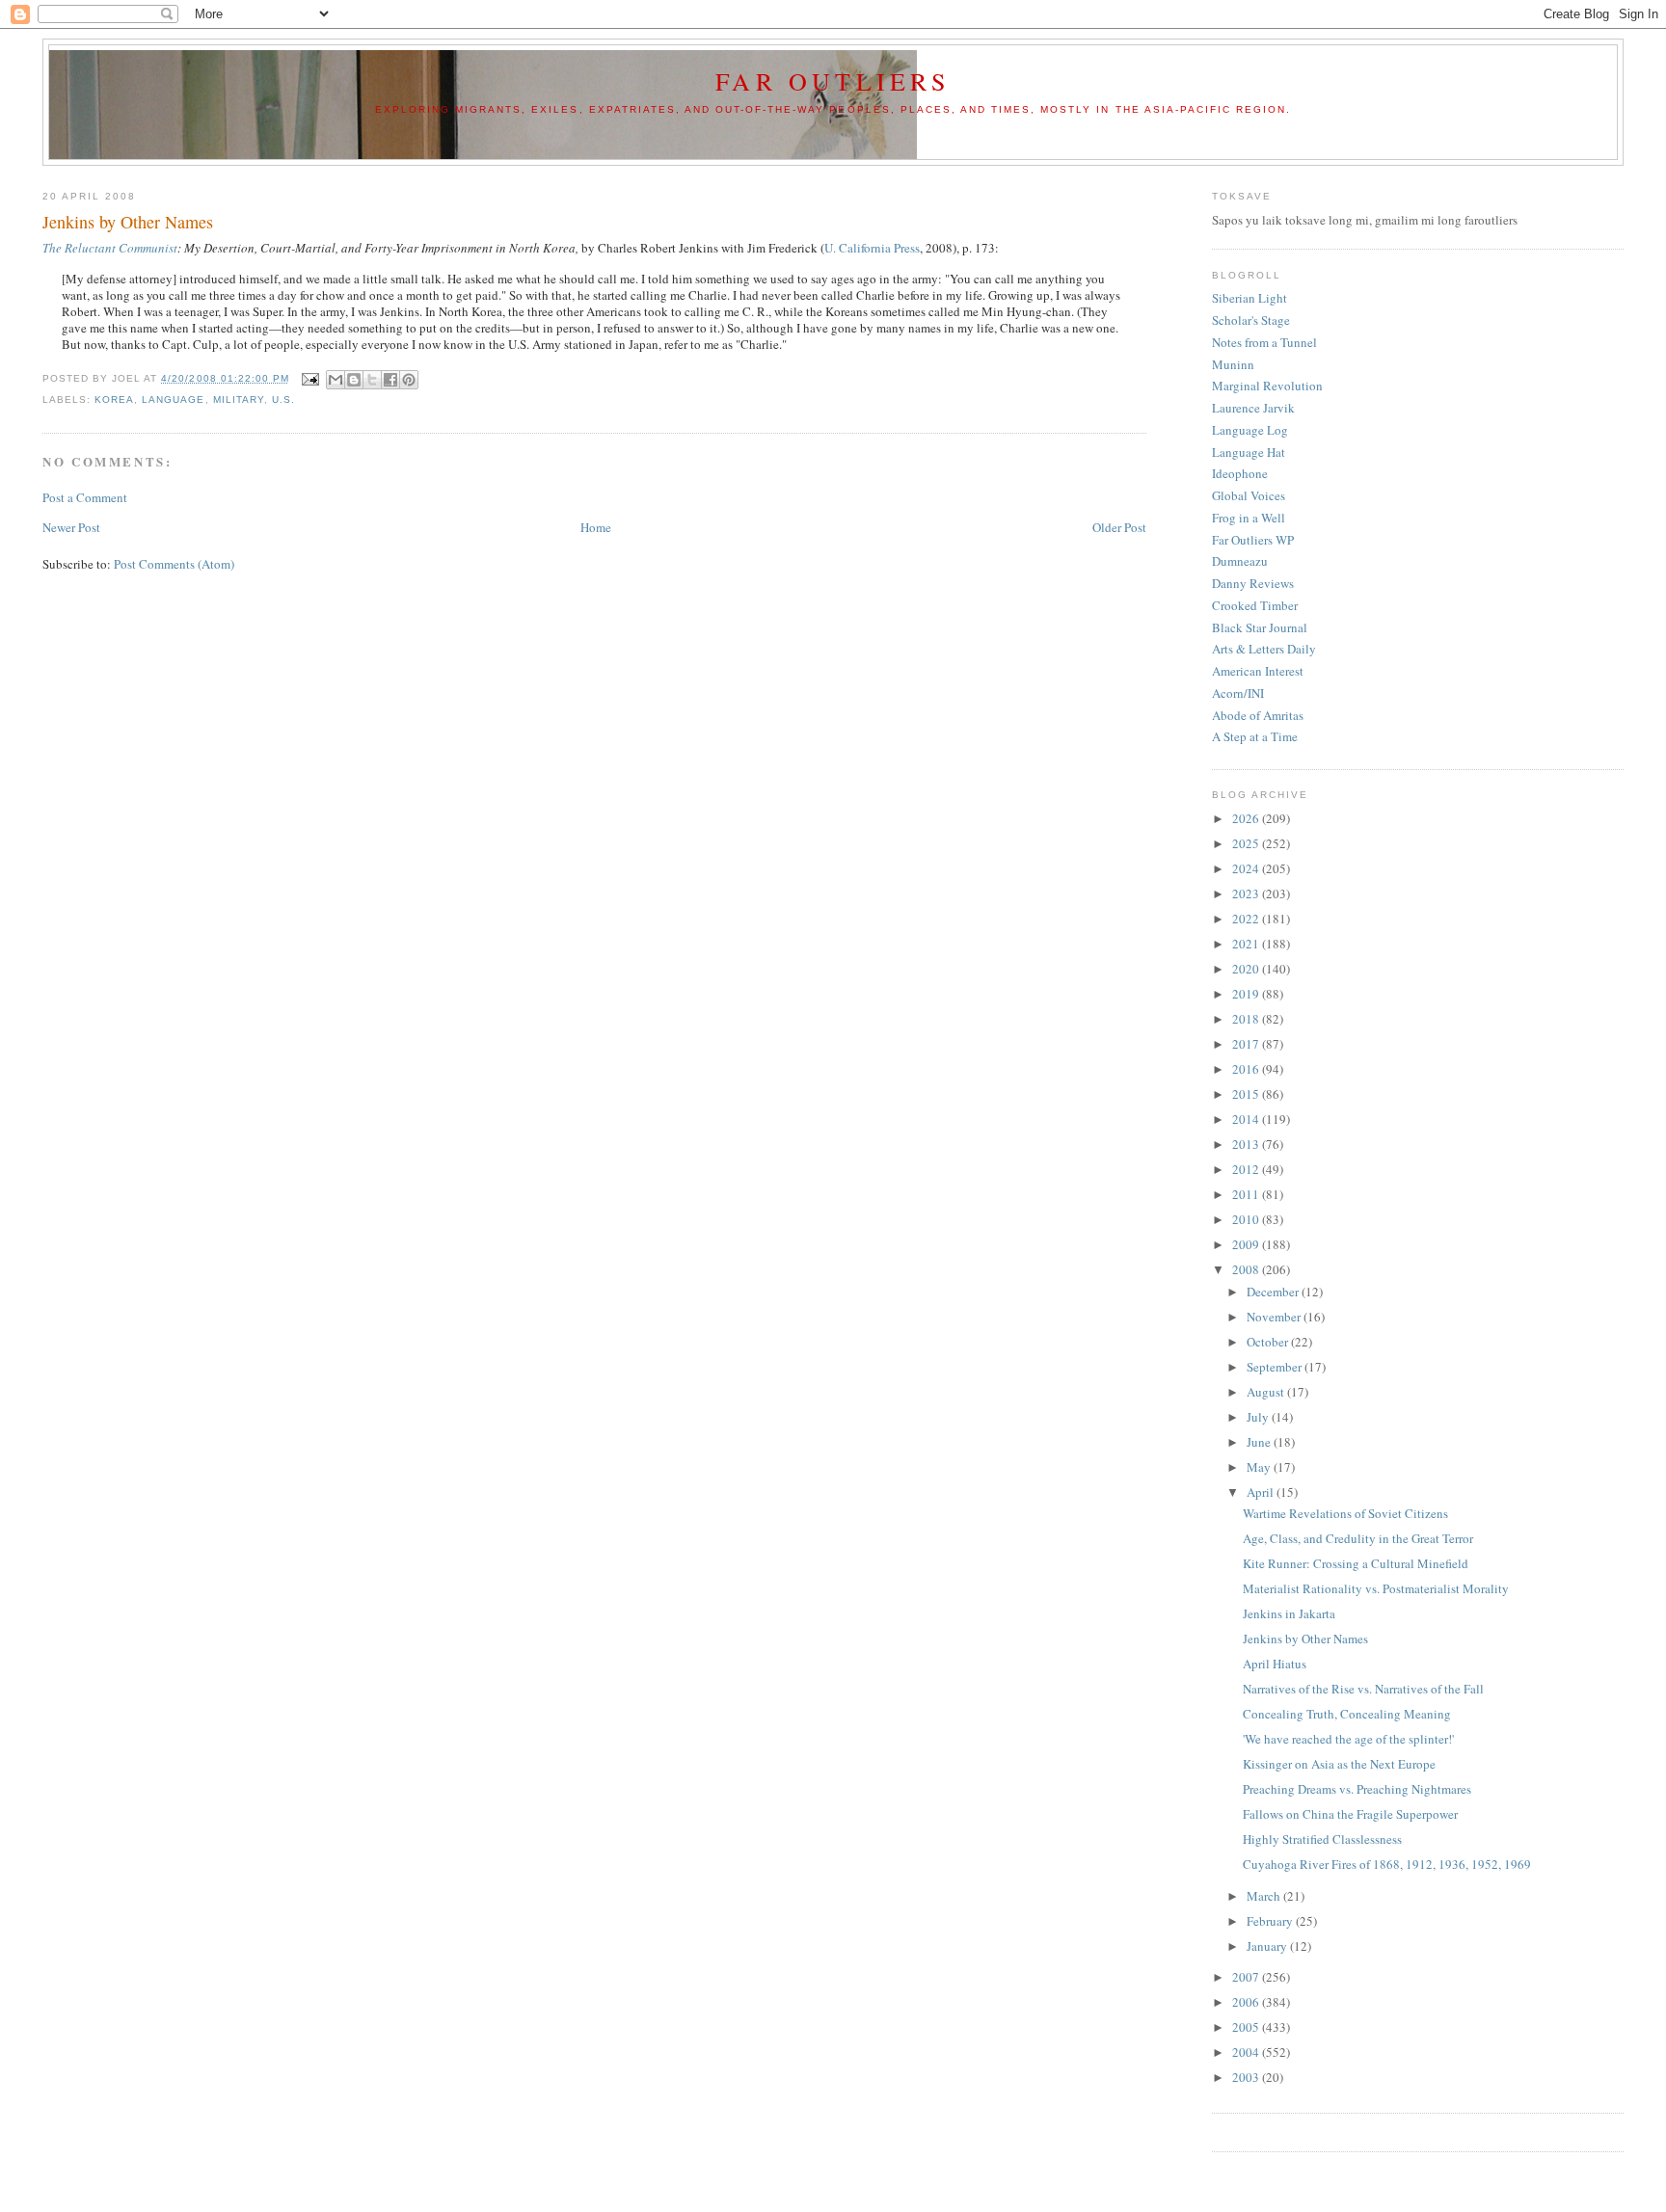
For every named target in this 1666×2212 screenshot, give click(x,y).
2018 (1247, 1019)
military (239, 400)
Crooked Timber (1255, 605)
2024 (1247, 868)
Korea (114, 400)
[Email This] (336, 380)
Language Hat (1249, 452)
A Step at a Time (1255, 736)
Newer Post (71, 527)
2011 (1247, 1194)
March (1265, 1896)
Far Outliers (833, 81)
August (1267, 1392)
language (173, 400)
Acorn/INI (1238, 693)
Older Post (1119, 527)
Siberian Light (1249, 298)
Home (596, 527)
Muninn (1233, 364)
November (1275, 1317)
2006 (1247, 2002)
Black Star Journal (1260, 627)
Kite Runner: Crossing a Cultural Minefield (1356, 1563)
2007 (1247, 1977)
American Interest (1258, 671)
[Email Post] (310, 378)
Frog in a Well (1249, 518)
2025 (1247, 843)
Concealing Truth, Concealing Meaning (1347, 1714)
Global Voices (1249, 495)
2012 (1247, 1169)
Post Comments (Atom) (174, 564)
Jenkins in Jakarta (1289, 1613)
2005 (1247, 2027)
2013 (1247, 1144)
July (1259, 1417)
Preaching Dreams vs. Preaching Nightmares (1357, 1789)
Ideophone (1240, 473)
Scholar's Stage (1251, 320)
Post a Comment (85, 497)
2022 (1247, 919)
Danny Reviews (1253, 583)
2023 (1247, 893)
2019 (1247, 994)
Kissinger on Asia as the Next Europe (1339, 1764)
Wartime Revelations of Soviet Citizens (1345, 1513)
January (1268, 1946)
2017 (1247, 1044)
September (1276, 1367)
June (1260, 1442)
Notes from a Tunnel (1264, 342)
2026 (1247, 818)
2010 (1247, 1219)
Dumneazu (1240, 561)
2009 (1247, 1244)
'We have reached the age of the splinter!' (1348, 1739)
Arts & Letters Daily (1264, 649)
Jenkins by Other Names (1305, 1639)
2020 (1247, 969)
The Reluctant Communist (110, 248)
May (1260, 1467)
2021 (1247, 944)
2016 (1247, 1069)
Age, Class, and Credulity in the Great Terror (1358, 1538)
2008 (1247, 1269)
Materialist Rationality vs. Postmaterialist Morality (1376, 1588)
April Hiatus (1275, 1664)
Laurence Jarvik (1253, 408)
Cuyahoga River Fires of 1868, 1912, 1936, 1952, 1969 (1387, 1864)
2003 (1247, 2077)
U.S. (283, 400)
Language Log (1250, 430)
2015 (1247, 1094)
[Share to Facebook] (390, 380)
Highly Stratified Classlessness (1322, 1839)
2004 (1247, 2052)
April (1262, 1492)
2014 (1247, 1119)
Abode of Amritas (1258, 715)
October (1269, 1342)
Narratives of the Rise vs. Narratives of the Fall (1363, 1689)
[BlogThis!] (354, 380)
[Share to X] (372, 380)
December (1274, 1292)
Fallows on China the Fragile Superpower (1350, 1814)
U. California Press (872, 248)
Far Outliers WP (1253, 540)
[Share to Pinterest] (409, 380)
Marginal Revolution (1267, 386)
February (1271, 1921)
